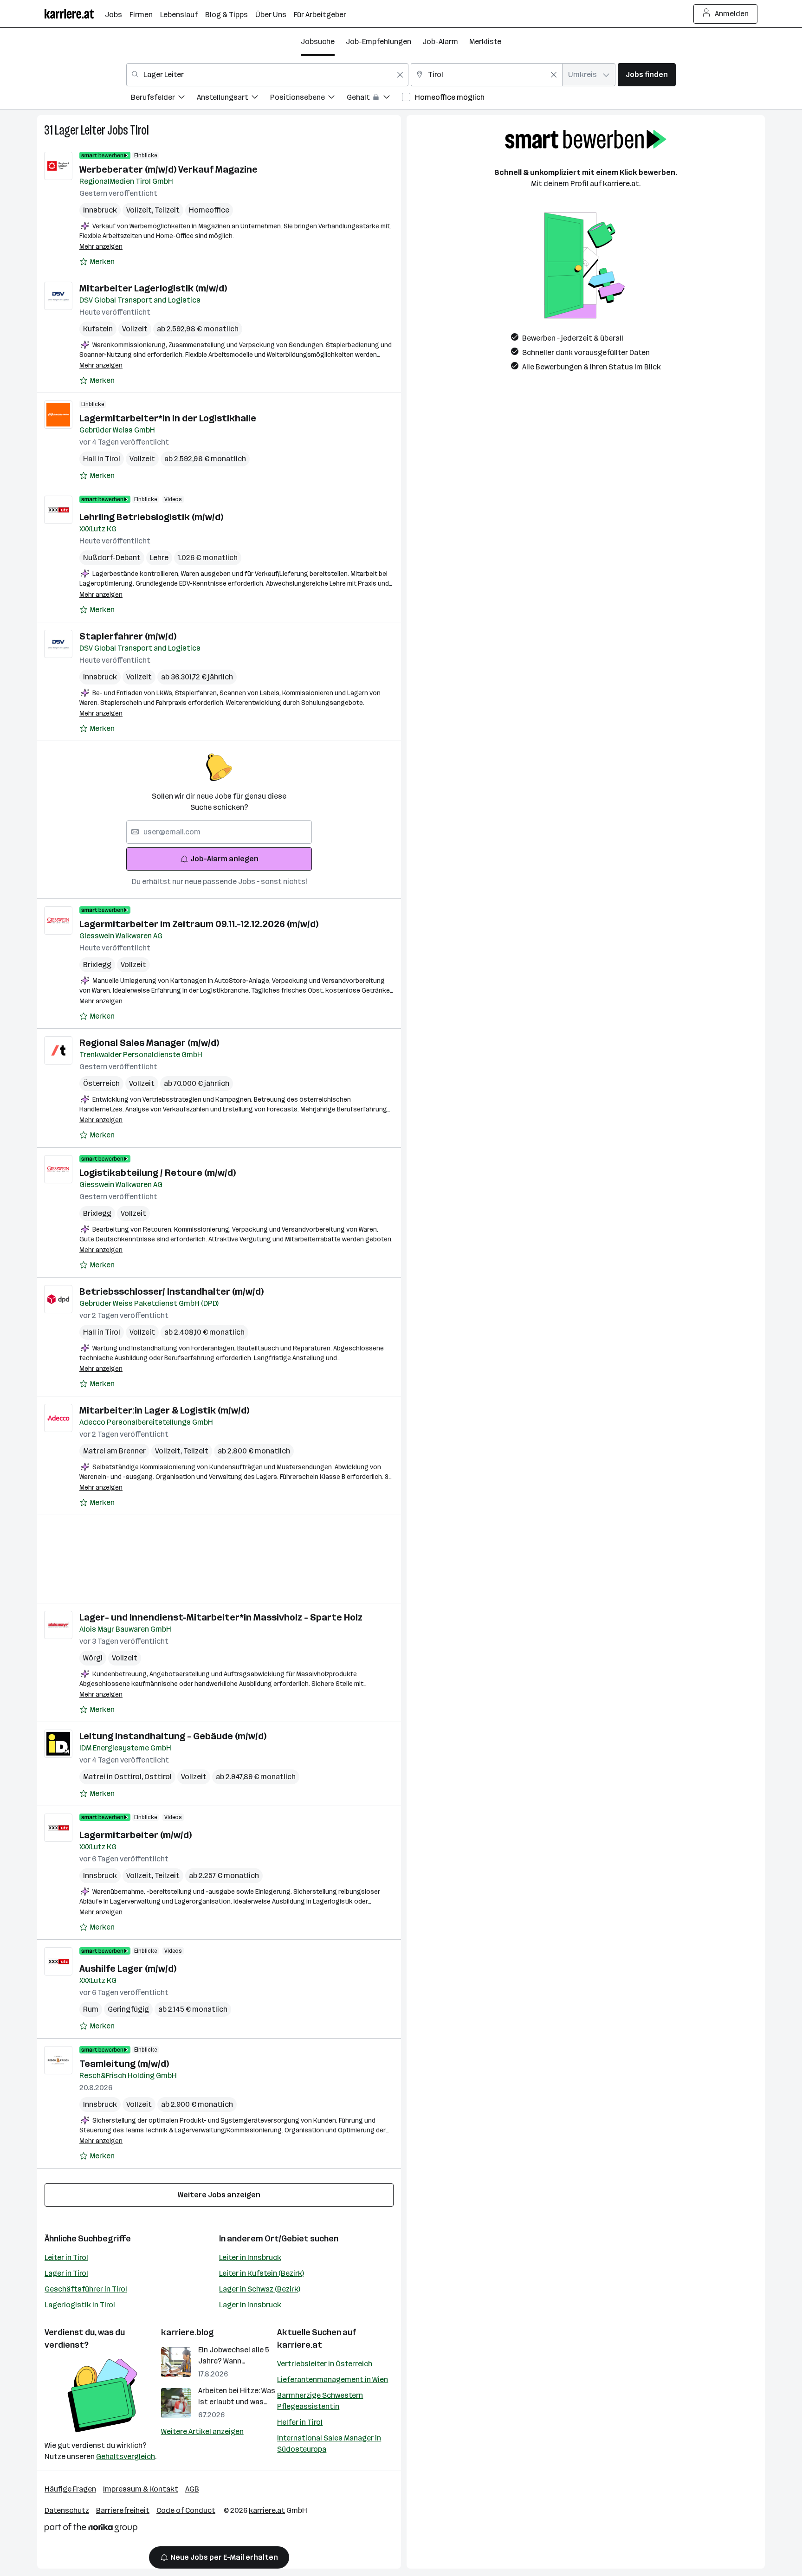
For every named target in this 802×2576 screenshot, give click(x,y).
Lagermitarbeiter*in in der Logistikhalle (168, 418)
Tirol (139, 130)
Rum (91, 2009)
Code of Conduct (186, 2510)
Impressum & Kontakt (141, 2489)
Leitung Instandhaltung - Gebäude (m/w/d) (173, 1736)
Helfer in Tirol (300, 2422)
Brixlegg (97, 965)
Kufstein (98, 329)
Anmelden (732, 14)
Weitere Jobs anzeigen (219, 2195)
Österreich (101, 1083)
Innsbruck (100, 210)
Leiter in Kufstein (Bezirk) (262, 2273)
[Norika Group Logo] (91, 2529)
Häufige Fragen (70, 2489)
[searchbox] (219, 832)
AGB (192, 2489)
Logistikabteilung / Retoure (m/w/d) (158, 1173)
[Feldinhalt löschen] (400, 75)
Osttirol (158, 1777)
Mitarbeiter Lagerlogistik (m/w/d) (153, 288)
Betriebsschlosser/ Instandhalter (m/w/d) (171, 1291)
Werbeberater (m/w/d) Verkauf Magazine (168, 169)
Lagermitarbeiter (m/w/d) (136, 1835)
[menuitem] (164, 99)
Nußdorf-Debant (112, 558)
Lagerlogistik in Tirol (80, 2305)
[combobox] (267, 75)
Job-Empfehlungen (378, 42)
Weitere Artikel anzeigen (202, 2431)
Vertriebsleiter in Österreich (325, 2364)
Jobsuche (318, 42)
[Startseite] (75, 14)
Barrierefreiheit (123, 2510)
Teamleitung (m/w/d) (124, 2064)
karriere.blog (188, 2332)
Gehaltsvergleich (126, 2457)
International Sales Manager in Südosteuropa (329, 2444)
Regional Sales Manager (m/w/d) (149, 1043)
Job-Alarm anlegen (224, 859)
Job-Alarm (440, 42)
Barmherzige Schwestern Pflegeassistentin (320, 2401)
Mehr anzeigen (101, 247)
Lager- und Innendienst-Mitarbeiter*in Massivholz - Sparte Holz (221, 1617)
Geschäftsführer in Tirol (86, 2289)
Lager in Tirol (66, 2273)
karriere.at (300, 2345)
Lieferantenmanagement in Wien (333, 2379)
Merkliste (485, 42)
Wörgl (93, 1658)
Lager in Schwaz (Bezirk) (260, 2289)
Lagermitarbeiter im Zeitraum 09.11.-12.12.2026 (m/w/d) (199, 924)
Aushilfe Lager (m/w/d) (128, 1969)
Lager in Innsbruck (250, 2305)
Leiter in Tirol (66, 2257)
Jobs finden (647, 74)
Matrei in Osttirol (114, 1777)
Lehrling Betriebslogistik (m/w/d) (151, 517)
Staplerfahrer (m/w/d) (128, 636)
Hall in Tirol (102, 459)
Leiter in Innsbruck (250, 2257)
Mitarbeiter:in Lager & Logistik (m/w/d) (164, 1410)
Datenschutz (67, 2510)
